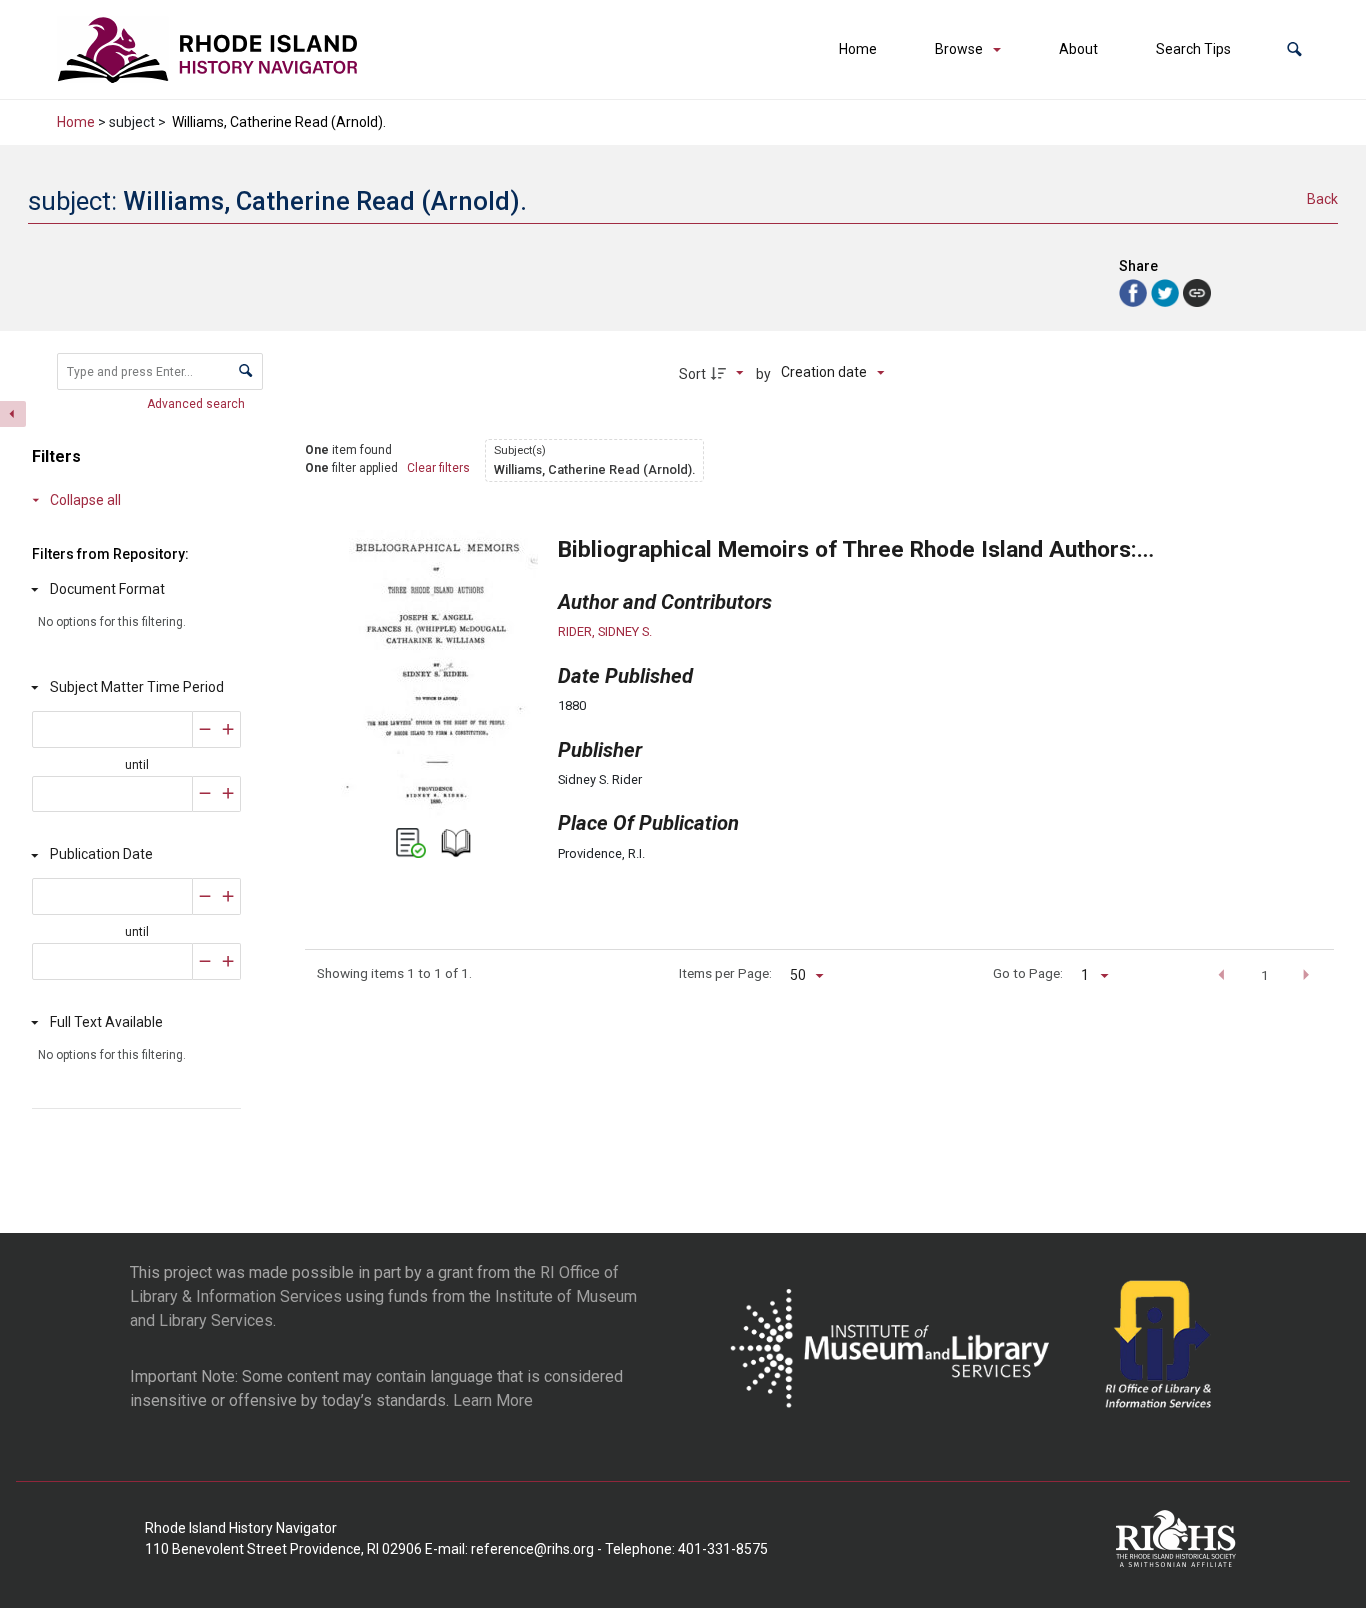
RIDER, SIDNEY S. (605, 631)
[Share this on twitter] (1167, 291)
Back (1322, 199)
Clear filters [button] (438, 468)
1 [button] (1265, 975)
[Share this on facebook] (1135, 291)
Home (858, 49)
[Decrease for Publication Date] (205, 896)
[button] (1294, 49)
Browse (959, 49)
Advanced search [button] (197, 404)
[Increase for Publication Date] (228, 896)
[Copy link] (1197, 293)
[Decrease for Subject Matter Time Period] (205, 729)
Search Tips (1193, 49)
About (1078, 49)
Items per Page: (725, 973)
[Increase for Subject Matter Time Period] (228, 729)
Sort (692, 374)
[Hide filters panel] (13, 414)
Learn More (493, 1400)
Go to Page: (1028, 973)
